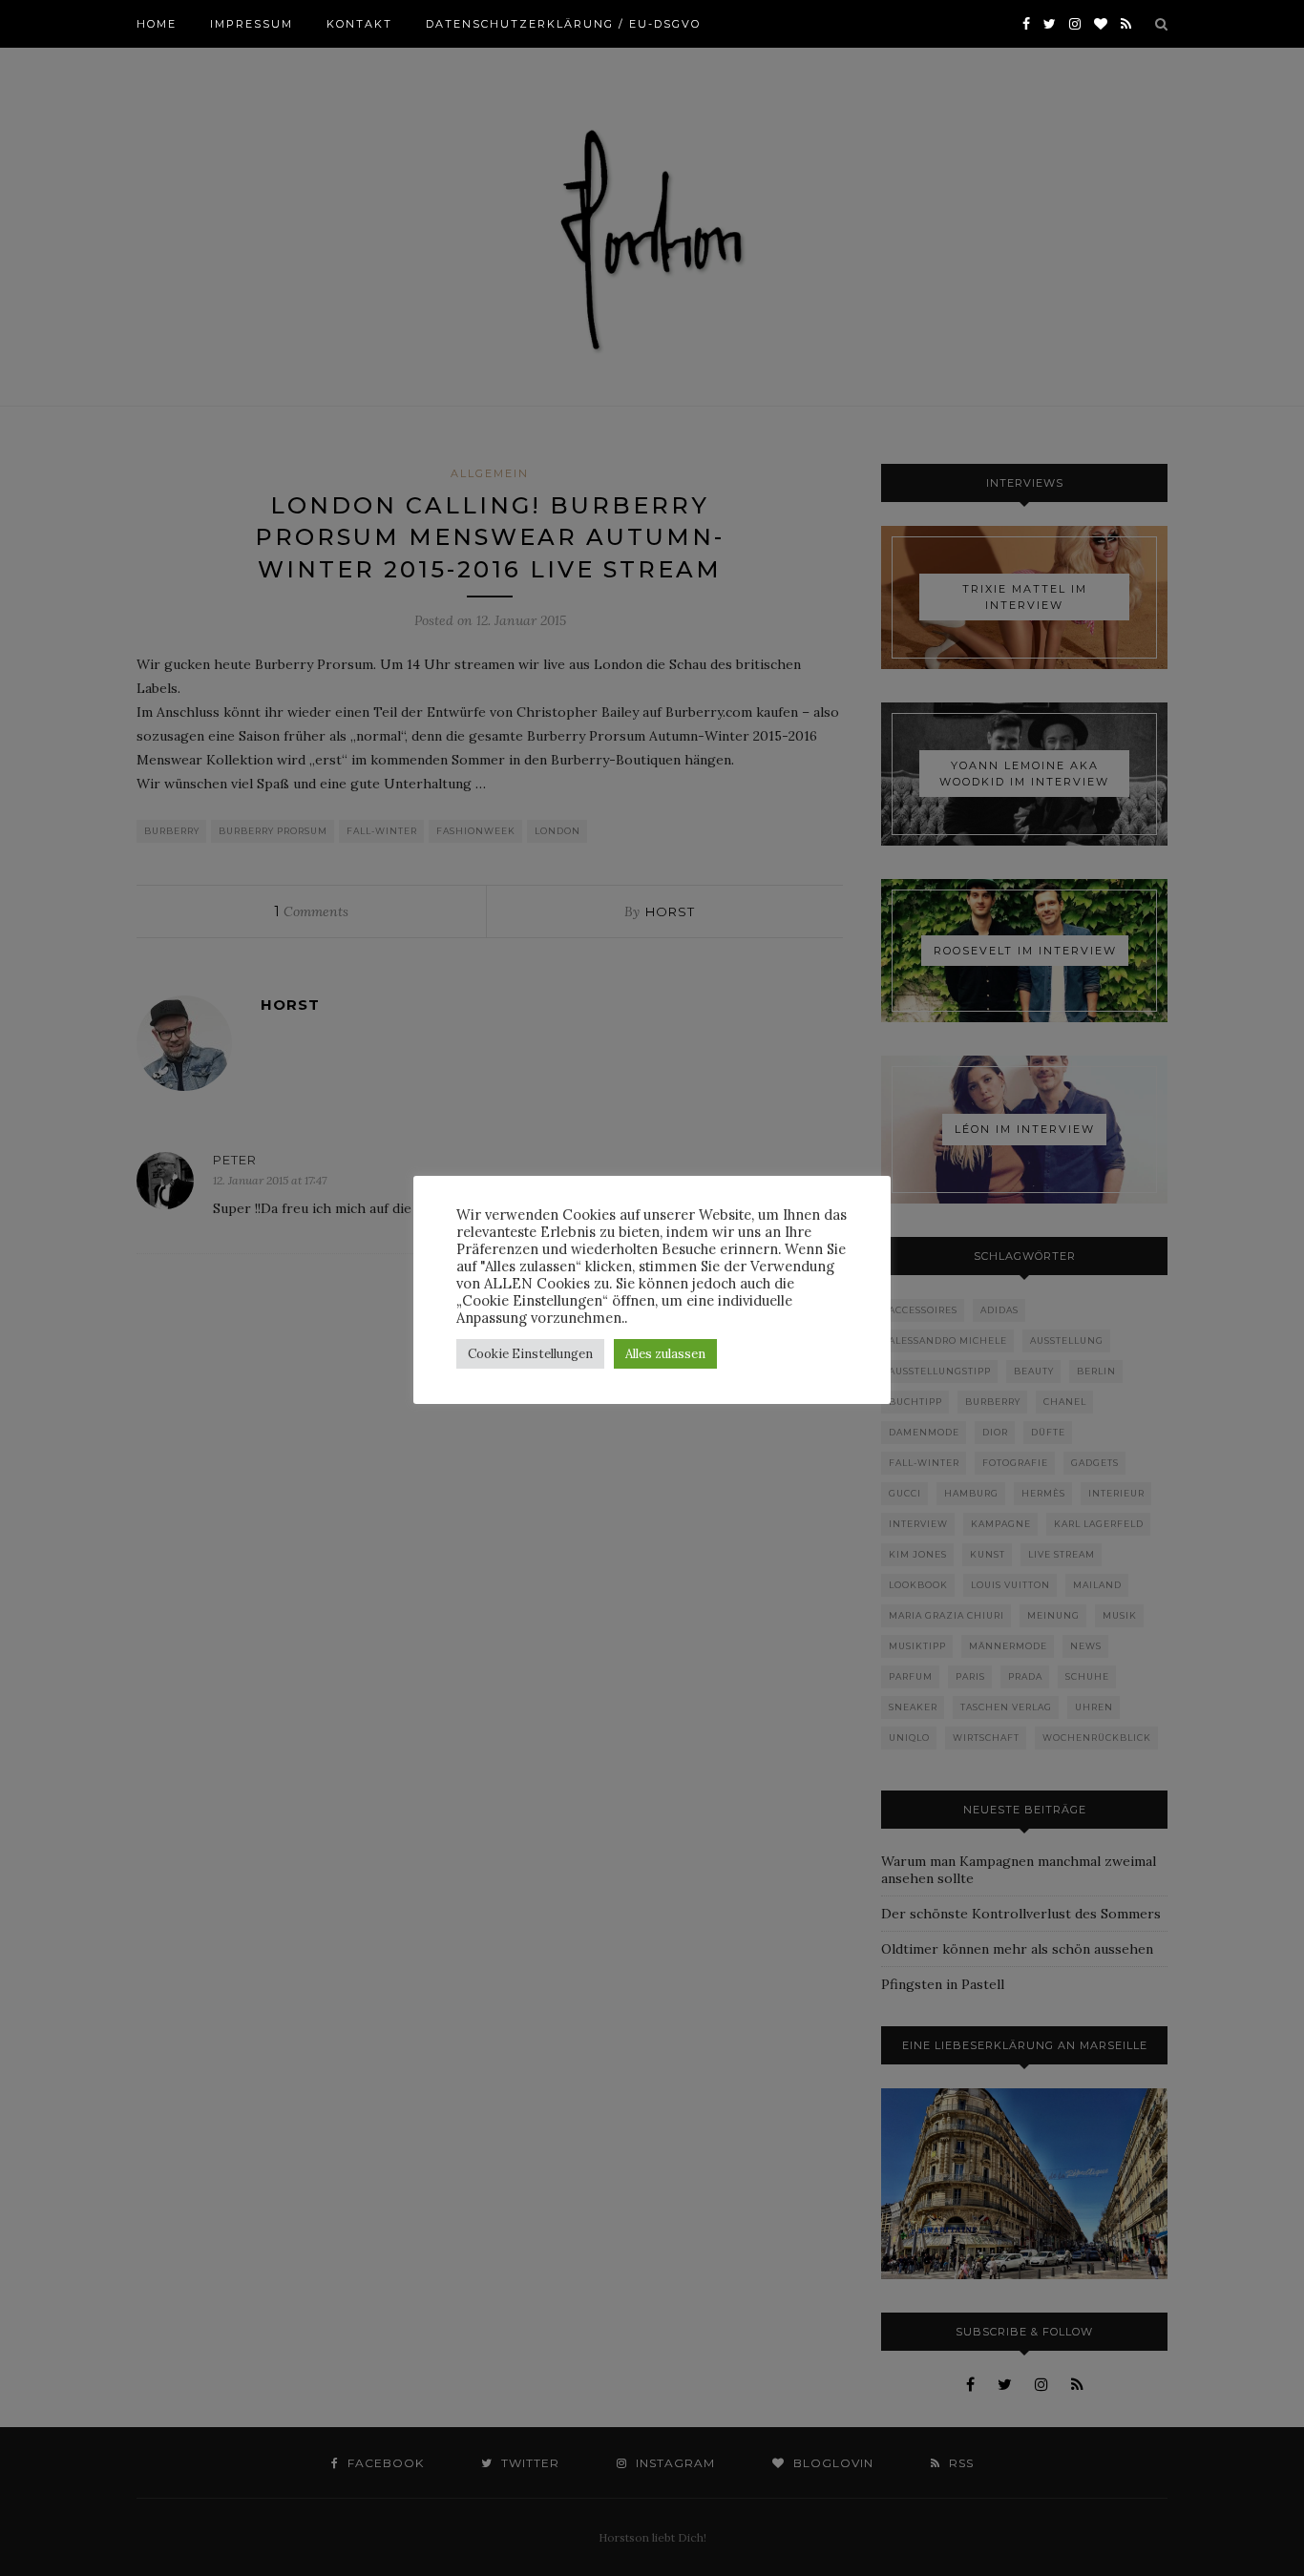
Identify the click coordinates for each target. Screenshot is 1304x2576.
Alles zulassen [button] (665, 1354)
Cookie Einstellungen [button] (530, 1354)
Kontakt (359, 24)
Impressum (252, 24)
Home (157, 24)
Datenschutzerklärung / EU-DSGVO (563, 24)
